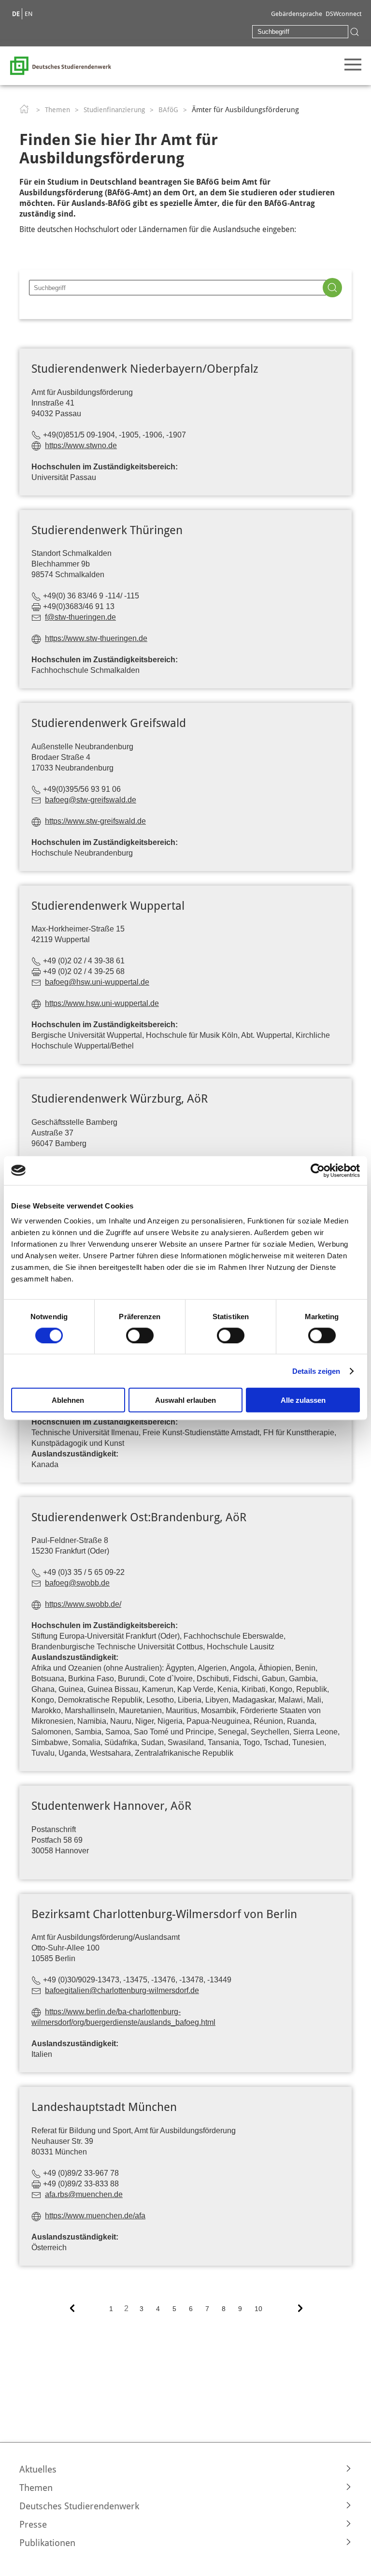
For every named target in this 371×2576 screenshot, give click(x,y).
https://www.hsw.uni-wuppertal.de (102, 1003)
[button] (185, 2469)
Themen (57, 110)
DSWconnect (343, 14)
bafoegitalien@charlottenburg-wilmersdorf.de (122, 1990)
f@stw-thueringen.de (80, 617)
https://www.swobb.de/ (83, 1604)
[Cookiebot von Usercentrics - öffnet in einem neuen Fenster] (318, 1170)
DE (16, 14)
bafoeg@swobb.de (77, 1583)
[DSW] (60, 65)
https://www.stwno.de (81, 445)
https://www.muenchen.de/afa (95, 2216)
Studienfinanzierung (114, 110)
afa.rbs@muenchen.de (84, 2194)
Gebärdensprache (297, 14)
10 (258, 2309)
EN (29, 14)
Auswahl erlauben (185, 1400)
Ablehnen (68, 1400)
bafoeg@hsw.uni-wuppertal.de (97, 982)
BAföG (168, 110)
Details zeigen (316, 1371)
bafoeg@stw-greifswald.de (91, 800)
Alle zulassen (303, 1400)
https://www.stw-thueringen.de (96, 638)
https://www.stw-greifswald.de (95, 821)
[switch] (140, 1335)
